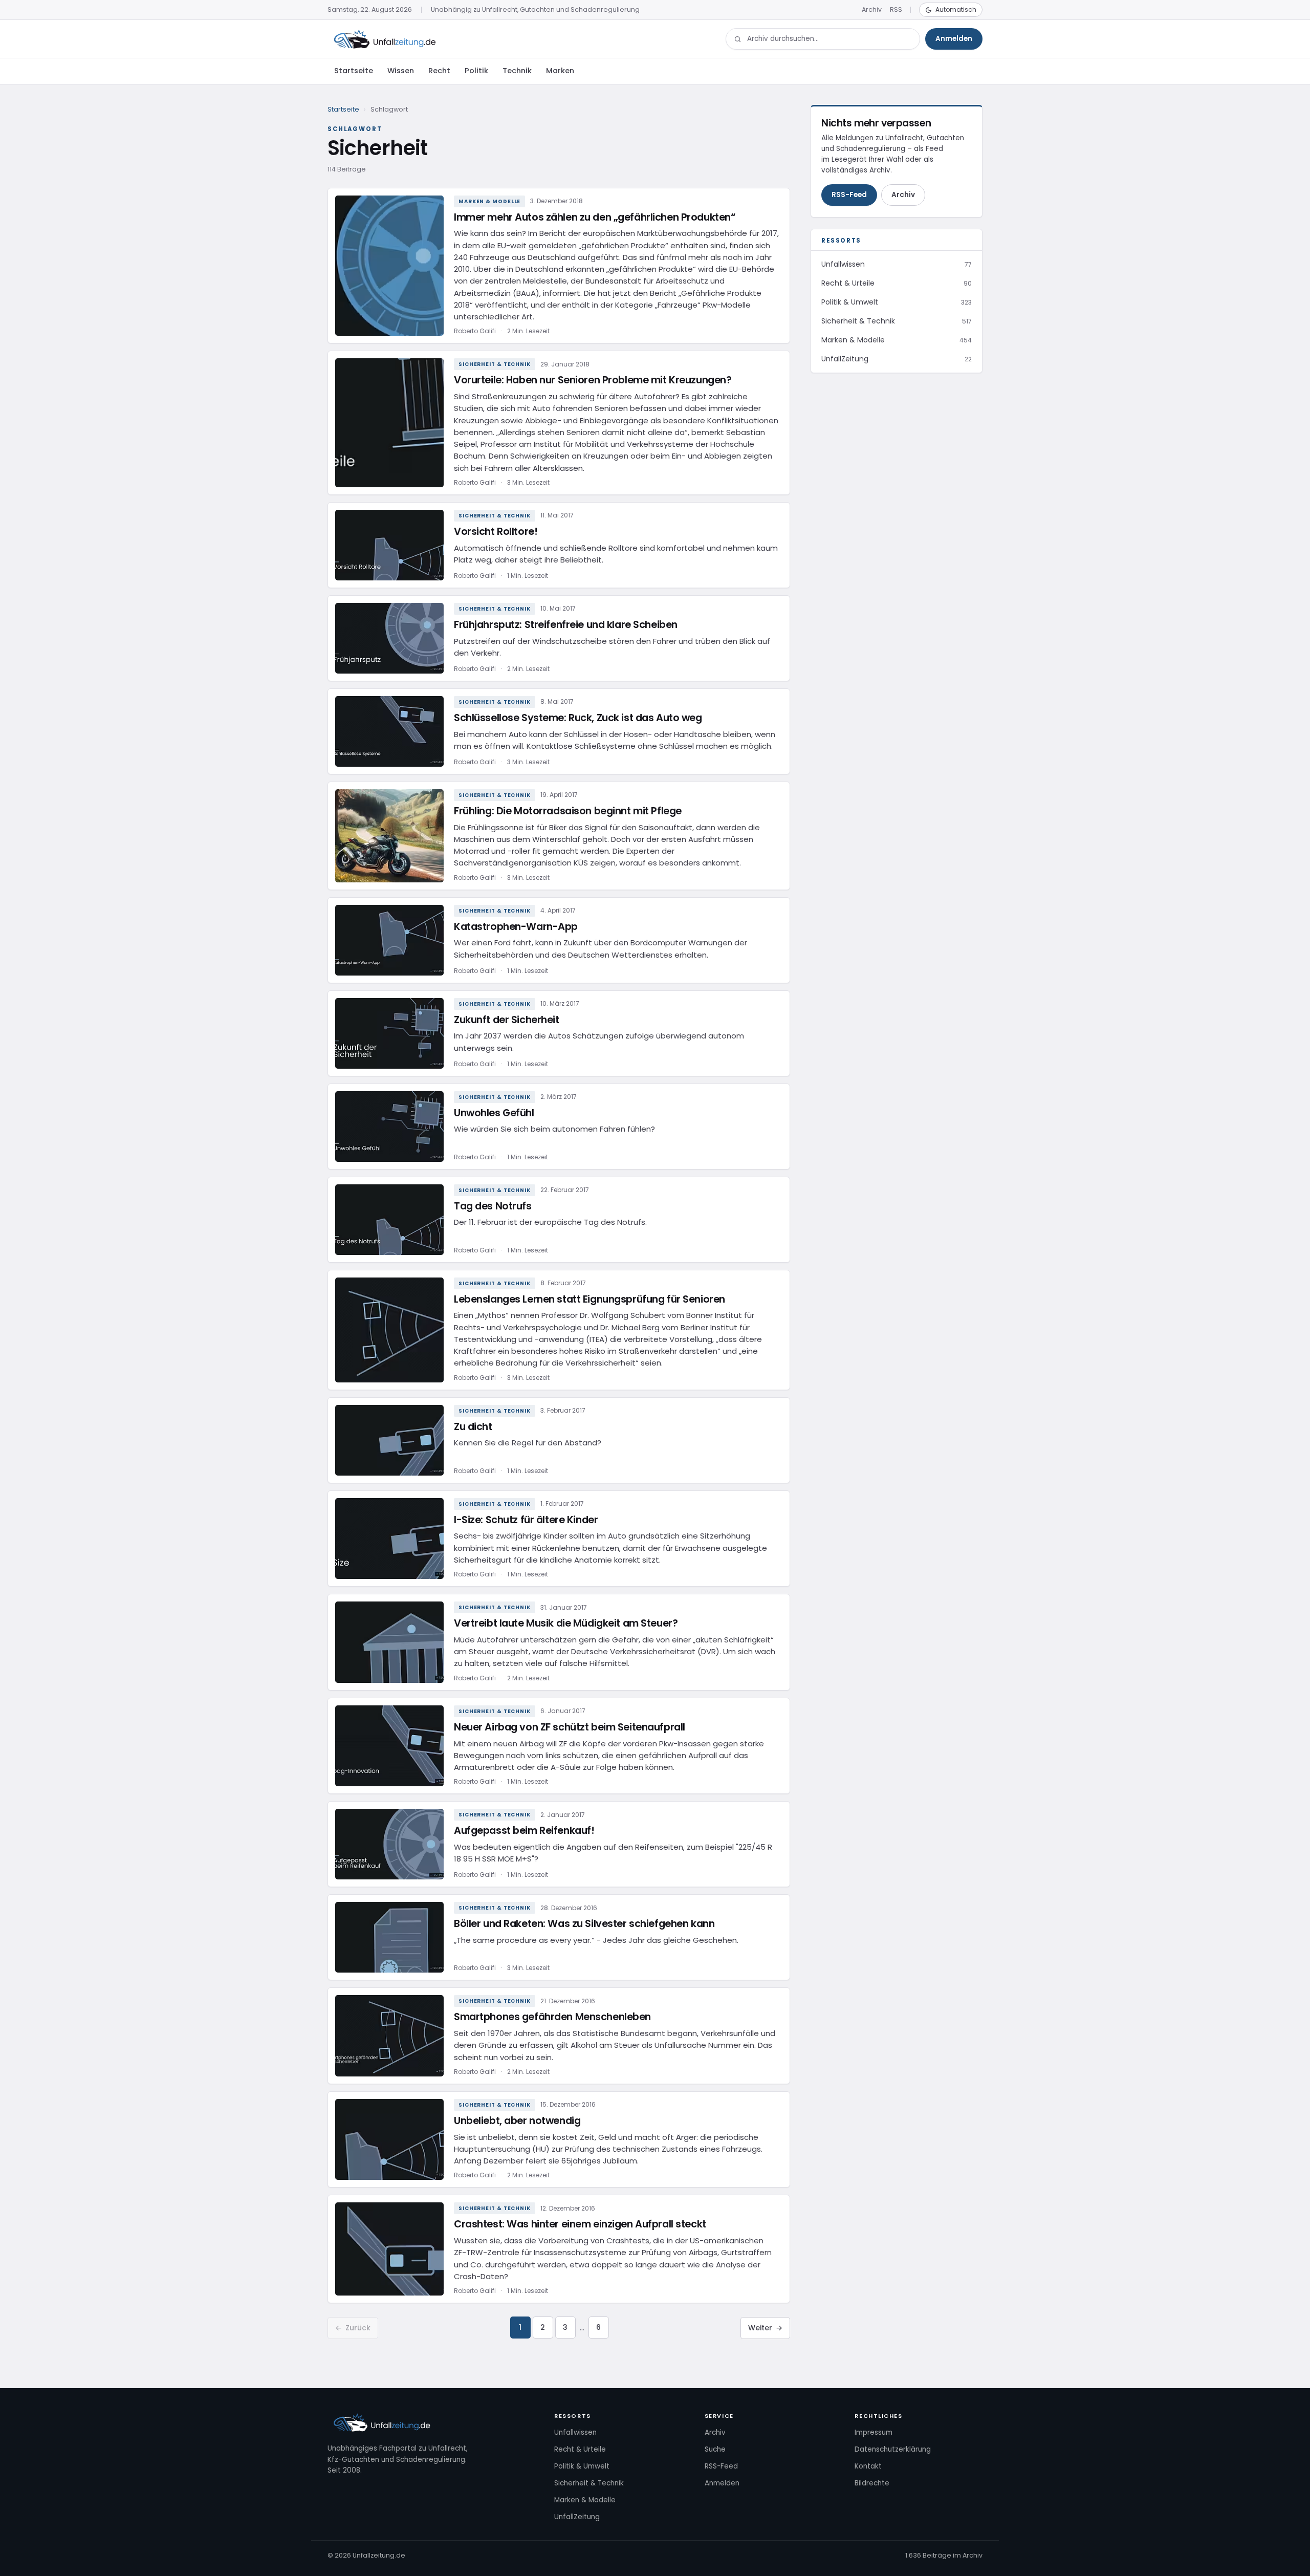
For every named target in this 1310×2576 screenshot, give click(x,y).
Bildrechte (872, 2483)
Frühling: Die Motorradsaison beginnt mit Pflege (568, 811)
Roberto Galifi (475, 331)
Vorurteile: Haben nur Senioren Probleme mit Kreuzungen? (593, 380)
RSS (896, 9)
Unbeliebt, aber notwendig (517, 2121)
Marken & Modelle (489, 201)
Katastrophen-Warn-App (516, 927)
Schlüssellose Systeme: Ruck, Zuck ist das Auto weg (578, 718)
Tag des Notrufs (493, 1206)
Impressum (874, 2432)
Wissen (401, 71)
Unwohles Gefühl (494, 1113)
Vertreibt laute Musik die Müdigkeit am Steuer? (566, 1623)
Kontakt (868, 2466)
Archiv (872, 9)
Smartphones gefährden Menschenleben (552, 2017)
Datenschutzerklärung (893, 2449)
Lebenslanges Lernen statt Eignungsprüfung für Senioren (589, 1299)
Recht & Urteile (580, 2449)
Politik (476, 71)
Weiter (765, 2328)
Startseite (354, 71)
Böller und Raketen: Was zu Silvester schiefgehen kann (584, 1924)
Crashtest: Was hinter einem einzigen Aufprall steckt (580, 2224)
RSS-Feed (849, 195)
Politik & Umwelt (582, 2466)
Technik (517, 71)
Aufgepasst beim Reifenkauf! (524, 1831)
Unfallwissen (575, 2432)
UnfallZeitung (577, 2517)
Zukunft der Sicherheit (507, 1020)
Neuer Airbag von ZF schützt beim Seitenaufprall (570, 1727)
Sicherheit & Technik (495, 364)
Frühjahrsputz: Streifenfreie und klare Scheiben (566, 625)
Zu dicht (473, 1427)
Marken (560, 71)
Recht (439, 71)
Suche (715, 2449)
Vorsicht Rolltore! (496, 532)
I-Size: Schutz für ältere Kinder (526, 1520)
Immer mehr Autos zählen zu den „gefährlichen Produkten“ (594, 217)
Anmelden (954, 39)
